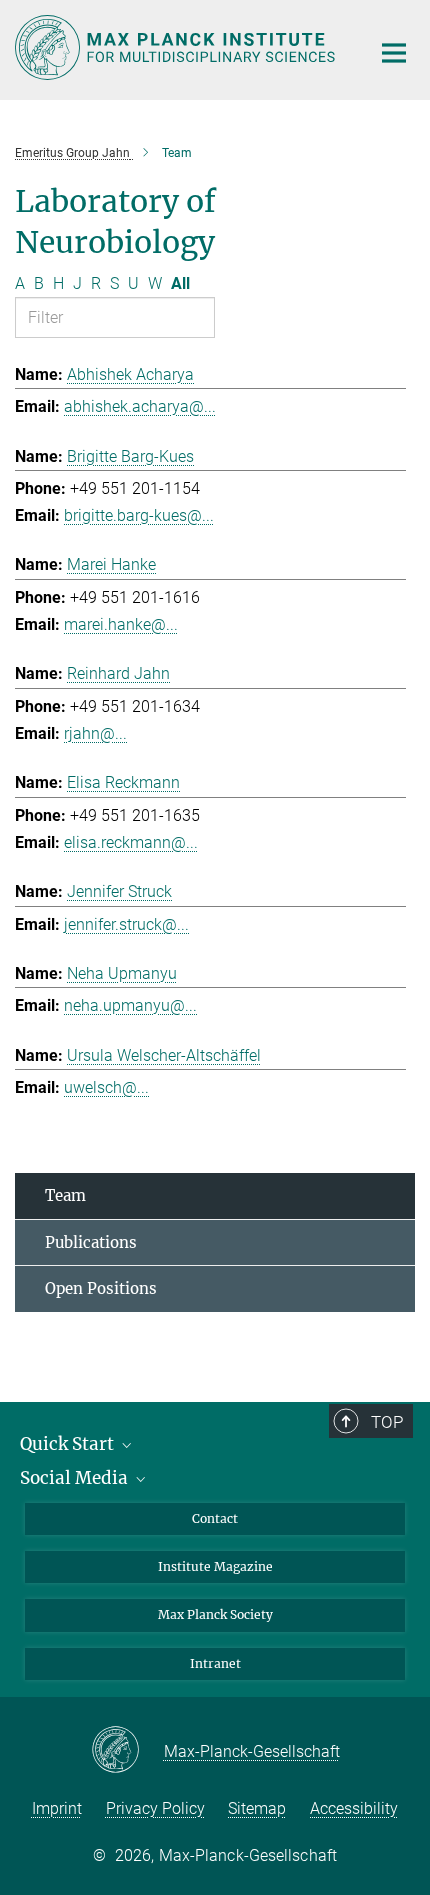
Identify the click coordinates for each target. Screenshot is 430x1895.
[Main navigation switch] (394, 53)
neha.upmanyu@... (130, 1005)
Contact (215, 1518)
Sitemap (257, 1808)
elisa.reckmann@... (131, 842)
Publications (91, 1242)
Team (65, 1195)
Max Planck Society (215, 1614)
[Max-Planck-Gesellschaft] (127, 1751)
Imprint (57, 1808)
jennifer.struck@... (126, 924)
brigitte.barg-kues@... (139, 515)
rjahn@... (95, 733)
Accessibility (354, 1808)
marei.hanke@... (121, 624)
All (180, 283)
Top (387, 1422)
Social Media (76, 1478)
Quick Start (69, 1444)
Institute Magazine (215, 1566)
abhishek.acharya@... (140, 406)
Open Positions (101, 1288)
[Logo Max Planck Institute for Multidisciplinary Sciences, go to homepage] (177, 47)
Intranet (215, 1663)
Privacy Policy (155, 1808)
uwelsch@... (106, 1087)
